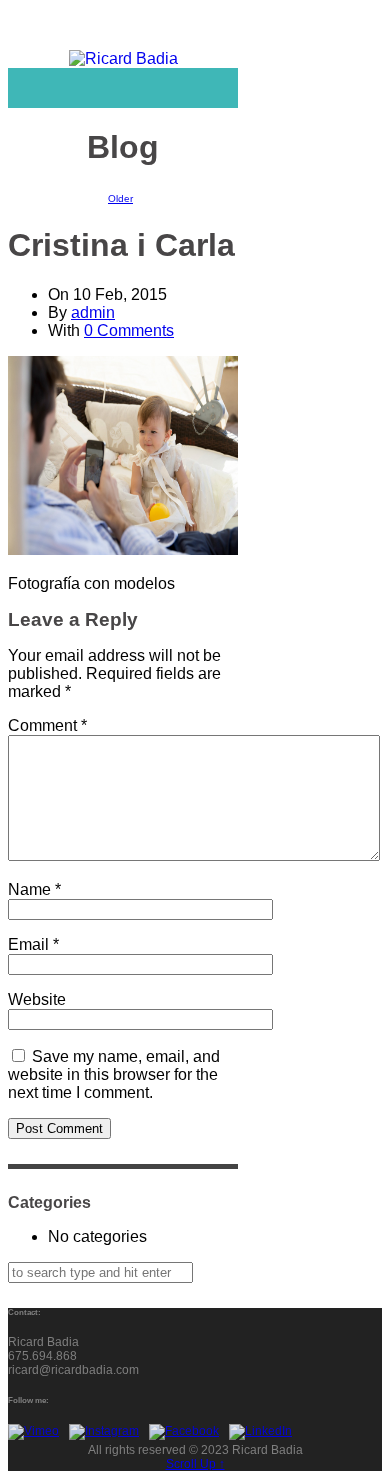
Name (34, 889)
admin (93, 312)
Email (33, 944)
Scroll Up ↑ (195, 1464)
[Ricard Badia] (123, 59)
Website (37, 999)
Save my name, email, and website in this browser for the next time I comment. (114, 1074)
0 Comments (129, 330)
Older (120, 198)
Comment (47, 725)
